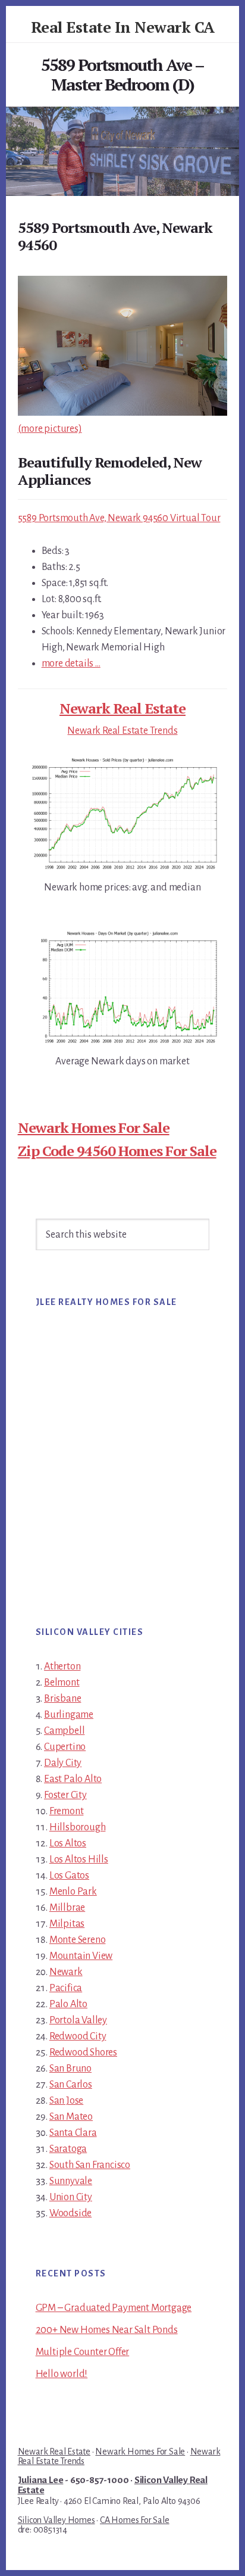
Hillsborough (78, 1827)
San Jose (66, 2101)
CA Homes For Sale (135, 2520)
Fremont (67, 1811)
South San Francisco (90, 2165)
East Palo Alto (73, 1779)
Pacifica (66, 1988)
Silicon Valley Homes (56, 2520)
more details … (71, 664)
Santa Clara (73, 2133)
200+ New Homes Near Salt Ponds (107, 2330)
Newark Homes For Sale (94, 1127)
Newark (66, 1972)
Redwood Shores (83, 2052)
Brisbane (62, 1699)
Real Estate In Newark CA (123, 27)
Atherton (62, 1667)
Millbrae (67, 1908)
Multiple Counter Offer (83, 2352)
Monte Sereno (78, 1940)
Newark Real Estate (122, 708)
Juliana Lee (41, 2480)
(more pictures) (50, 429)
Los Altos (68, 1843)
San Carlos (71, 2085)
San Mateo (71, 2117)
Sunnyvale (71, 2181)
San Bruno (70, 2069)
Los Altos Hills (79, 1859)
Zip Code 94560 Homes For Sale (117, 1151)
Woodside (70, 2213)
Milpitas (67, 1924)
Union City (71, 2197)
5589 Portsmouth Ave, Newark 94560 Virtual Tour (119, 518)
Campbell (64, 1731)
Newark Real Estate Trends (122, 731)
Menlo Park (73, 1892)
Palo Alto (68, 2004)
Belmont (62, 1683)
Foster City (65, 1795)
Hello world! (62, 2374)
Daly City (63, 1763)
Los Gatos (69, 1876)
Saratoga (68, 2149)
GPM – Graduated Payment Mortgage (114, 2308)
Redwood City (78, 2036)
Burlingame (69, 1715)
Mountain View (81, 1956)
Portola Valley (78, 2020)
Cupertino (65, 1747)
